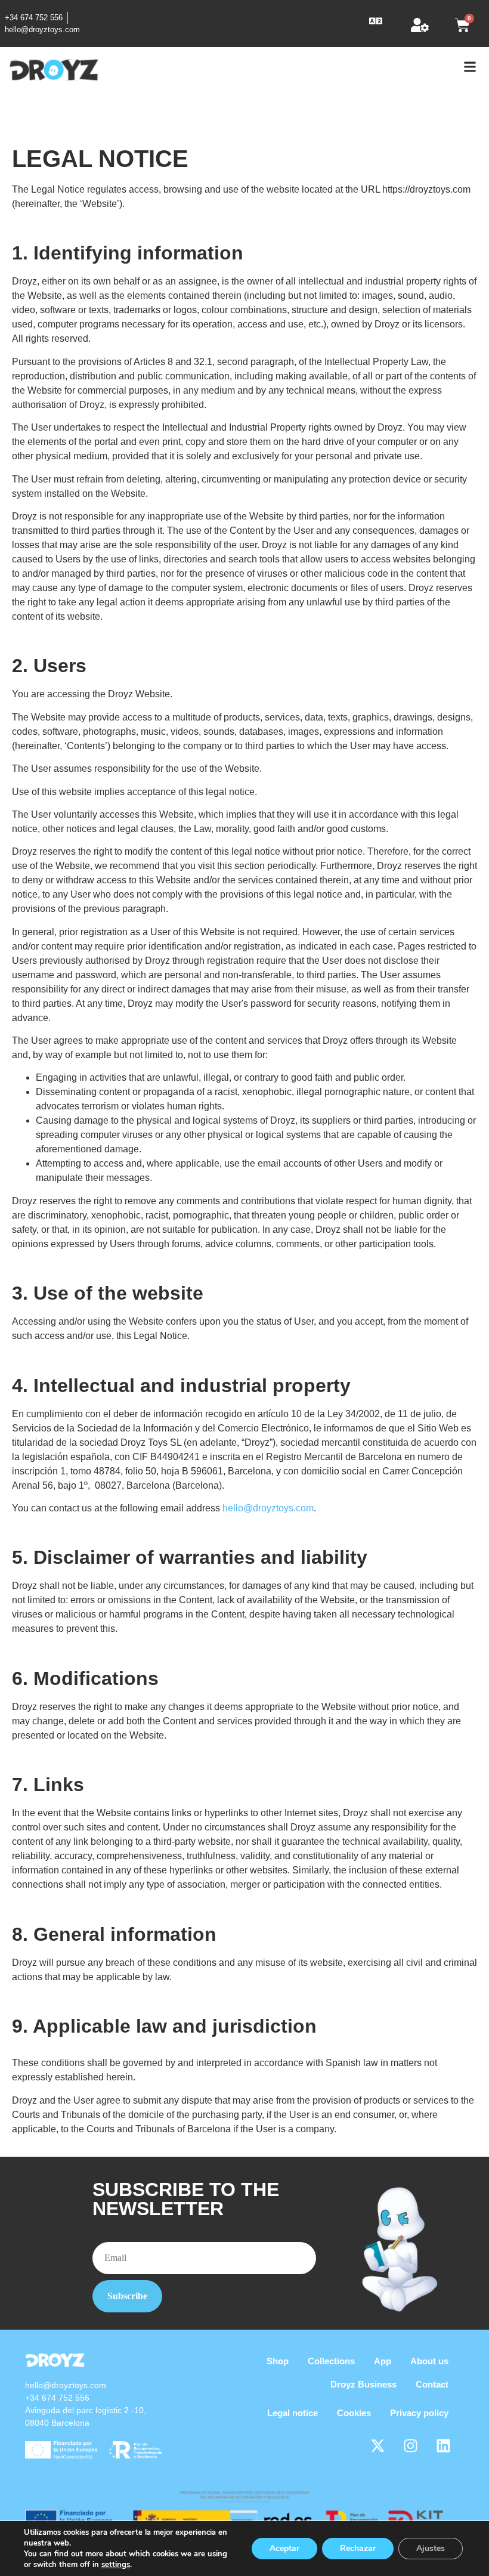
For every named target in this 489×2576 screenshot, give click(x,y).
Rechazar (358, 2548)
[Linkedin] (443, 2446)
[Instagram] (410, 2446)
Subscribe (127, 2296)
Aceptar (284, 2548)
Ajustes (431, 2548)
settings (116, 2565)
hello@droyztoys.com (268, 1508)
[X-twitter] (377, 2446)
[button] (376, 21)
